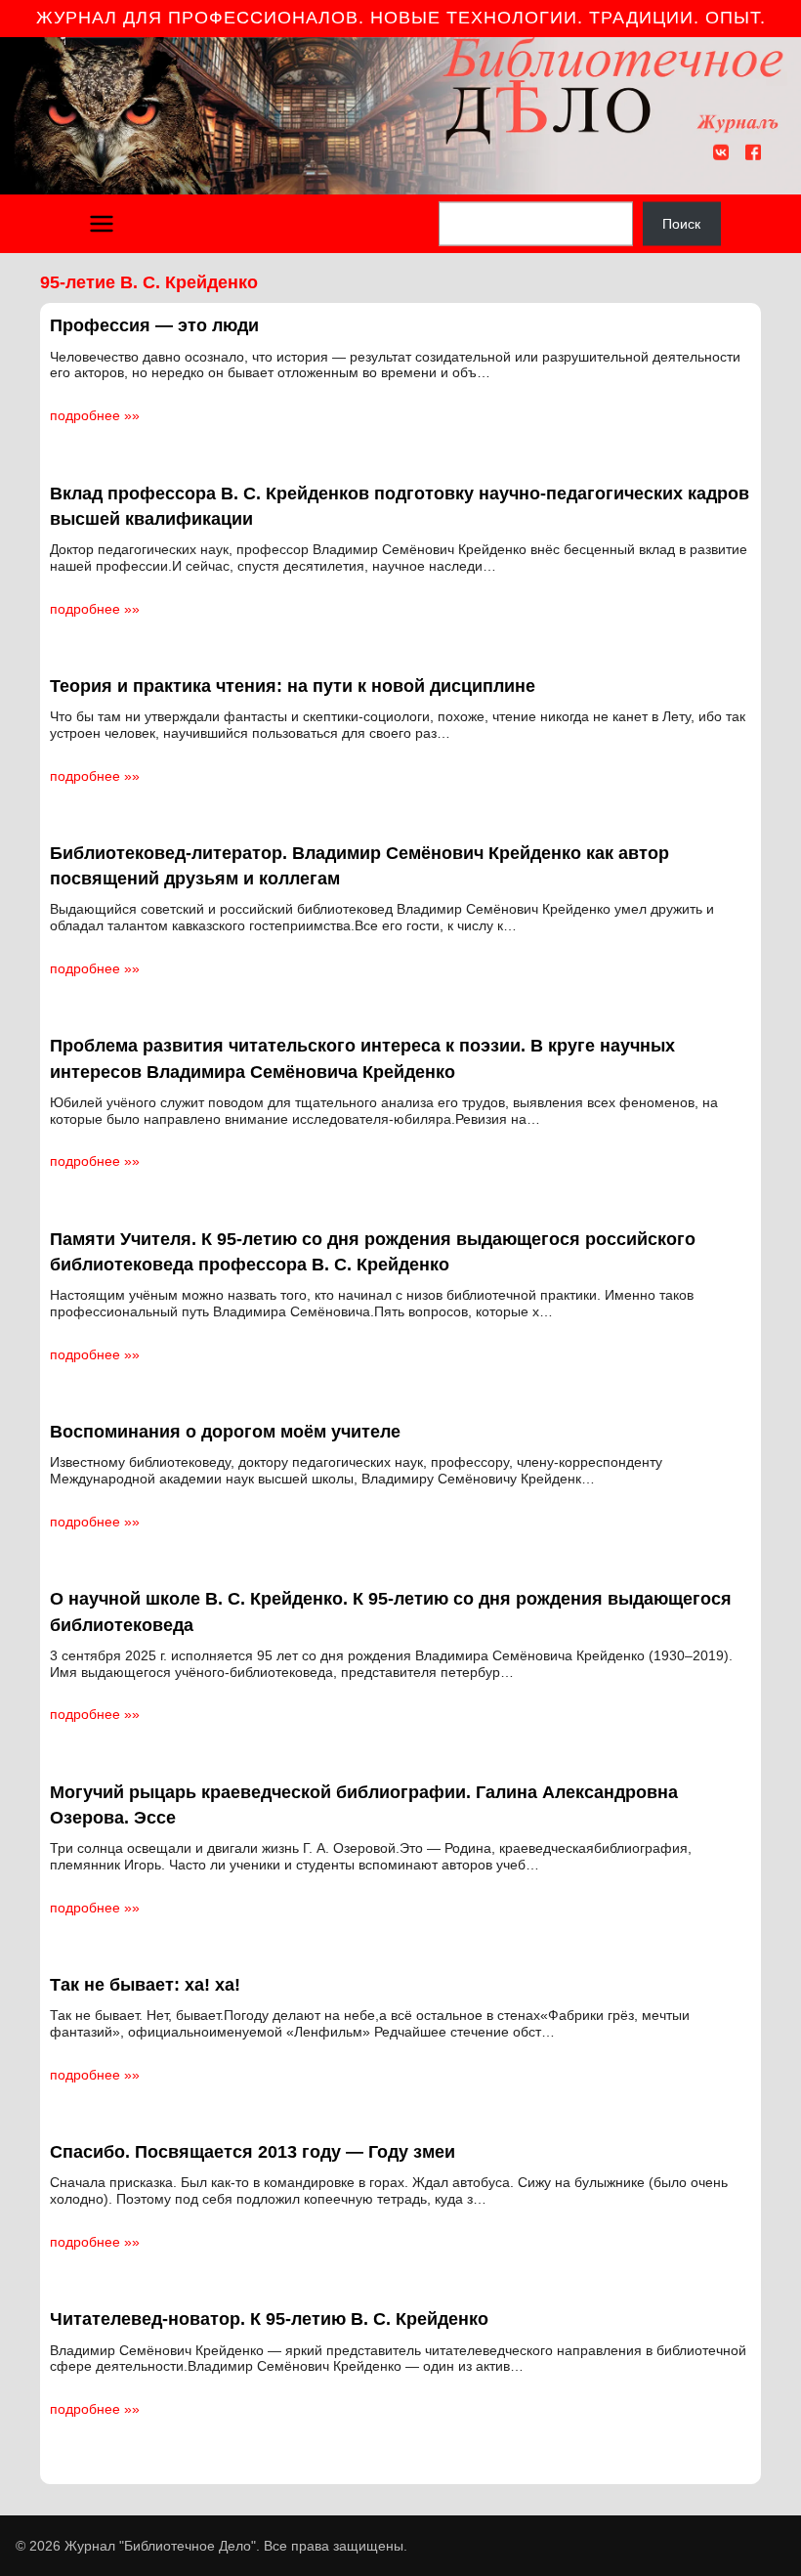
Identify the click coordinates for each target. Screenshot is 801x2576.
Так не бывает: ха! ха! (145, 1985)
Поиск (681, 224)
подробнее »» (95, 415)
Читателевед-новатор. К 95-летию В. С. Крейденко (269, 2319)
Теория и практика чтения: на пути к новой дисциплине (293, 686)
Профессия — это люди (154, 325)
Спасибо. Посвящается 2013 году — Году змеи (253, 2152)
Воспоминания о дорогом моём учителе (225, 1432)
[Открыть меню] (102, 224)
